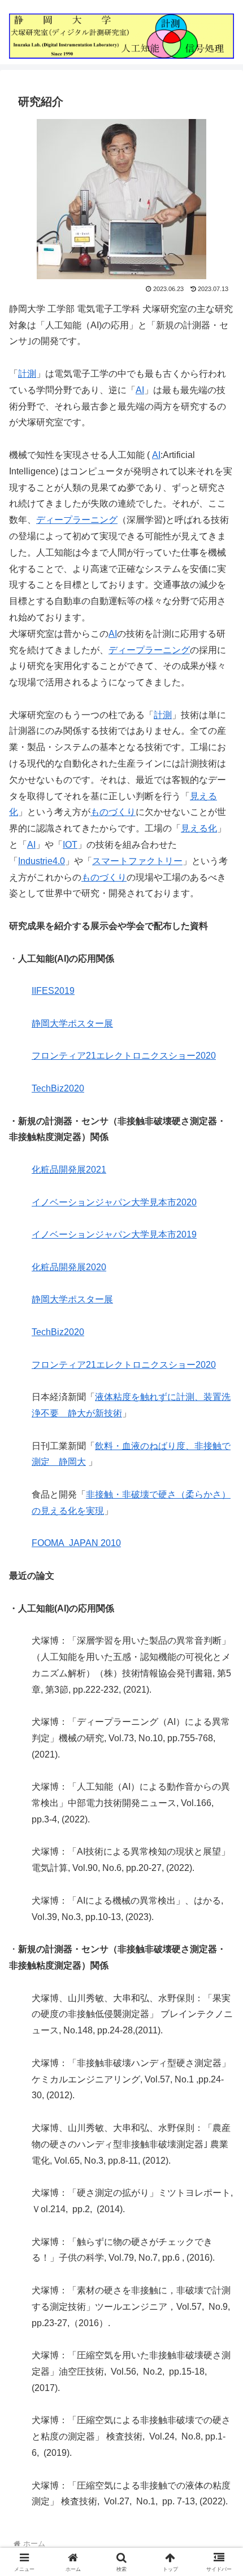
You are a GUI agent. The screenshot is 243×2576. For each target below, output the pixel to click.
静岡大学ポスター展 (72, 1023)
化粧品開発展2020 (69, 1267)
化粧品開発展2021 (69, 1170)
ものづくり (113, 812)
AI (140, 390)
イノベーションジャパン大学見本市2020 (114, 1202)
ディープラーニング (77, 520)
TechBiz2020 (58, 1088)
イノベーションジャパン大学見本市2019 (114, 1234)
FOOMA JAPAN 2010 (76, 1543)
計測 (27, 374)
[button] (220, 1813)
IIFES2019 (53, 991)
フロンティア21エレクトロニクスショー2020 (124, 1056)
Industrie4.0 (42, 861)
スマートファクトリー (137, 861)
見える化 (199, 828)
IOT (70, 845)
